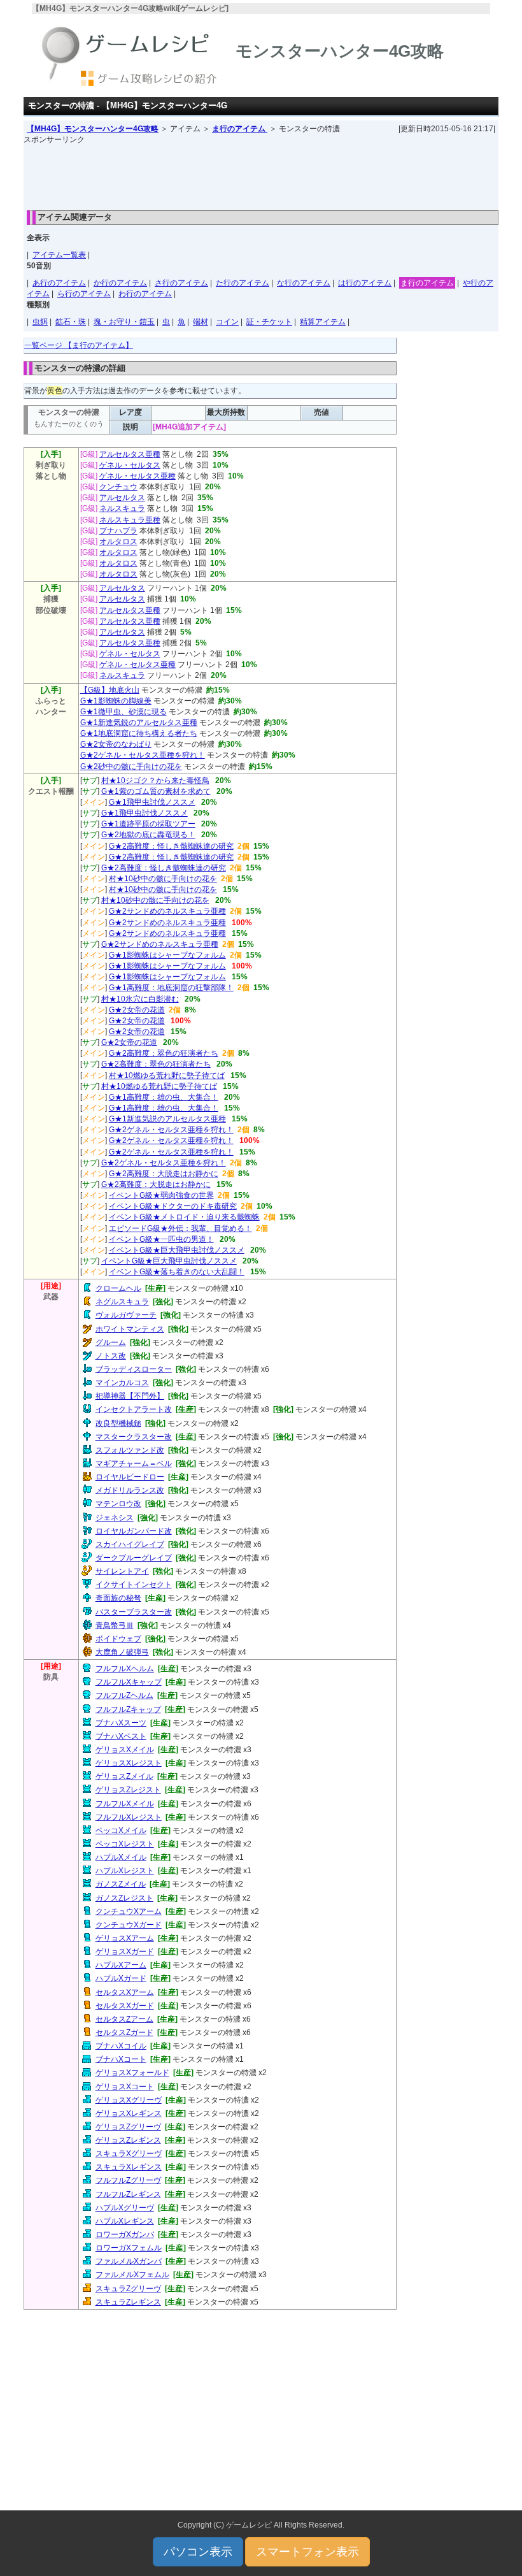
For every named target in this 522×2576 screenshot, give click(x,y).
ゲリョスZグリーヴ (128, 2127)
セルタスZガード (124, 2033)
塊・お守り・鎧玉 (124, 322)
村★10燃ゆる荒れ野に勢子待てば (167, 1076)
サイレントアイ (122, 1571)
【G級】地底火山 (110, 690)
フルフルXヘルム (125, 1669)
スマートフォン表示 (307, 2552)
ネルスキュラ (122, 508)
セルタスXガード (125, 2006)
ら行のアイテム (84, 294)
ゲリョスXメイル (125, 1750)
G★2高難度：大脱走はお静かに (164, 1174)
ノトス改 (111, 1356)
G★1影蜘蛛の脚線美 (116, 701)
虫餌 (40, 322)
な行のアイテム (304, 283)
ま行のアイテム (240, 129)
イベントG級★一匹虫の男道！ (161, 1239)
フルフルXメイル (125, 1804)
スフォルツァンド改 (130, 1450)
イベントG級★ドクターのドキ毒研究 (173, 1206)
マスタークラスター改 (134, 1437)
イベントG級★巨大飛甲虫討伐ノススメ (177, 1250)
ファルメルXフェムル (132, 2275)
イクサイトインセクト (134, 1585)
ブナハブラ (118, 531)
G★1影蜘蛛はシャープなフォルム (167, 955)
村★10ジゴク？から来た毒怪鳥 (155, 781)
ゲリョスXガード (125, 1952)
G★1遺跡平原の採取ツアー (148, 824)
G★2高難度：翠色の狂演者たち (164, 1053)
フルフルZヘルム (124, 1695)
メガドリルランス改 (130, 1490)
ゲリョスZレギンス (128, 2140)
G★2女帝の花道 (137, 1010)
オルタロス (118, 542)
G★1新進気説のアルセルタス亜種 (167, 1119)
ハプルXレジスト (125, 1871)
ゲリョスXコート (125, 2087)
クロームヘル (118, 1288)
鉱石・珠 (71, 322)
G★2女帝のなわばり (116, 744)
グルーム (111, 1342)
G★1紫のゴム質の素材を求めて (156, 791)
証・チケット (269, 322)
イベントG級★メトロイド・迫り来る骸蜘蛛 (184, 1217)
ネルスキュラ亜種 (130, 520)
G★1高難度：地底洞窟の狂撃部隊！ (171, 988)
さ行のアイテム (181, 283)
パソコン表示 (198, 2552)
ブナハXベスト (121, 1736)
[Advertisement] (261, 174)
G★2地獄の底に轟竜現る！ (148, 835)
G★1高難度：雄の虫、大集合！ (164, 1097)
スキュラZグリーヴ (128, 2289)
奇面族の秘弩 (118, 1598)
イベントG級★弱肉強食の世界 (161, 1195)
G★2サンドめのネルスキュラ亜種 (167, 911)
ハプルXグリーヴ (125, 2208)
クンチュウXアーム (129, 1911)
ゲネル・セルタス (130, 465)
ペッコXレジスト (125, 1844)
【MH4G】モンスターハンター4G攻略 (93, 129)
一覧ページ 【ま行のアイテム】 (79, 345)
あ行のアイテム (59, 283)
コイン (227, 322)
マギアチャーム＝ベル (134, 1464)
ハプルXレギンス (125, 2221)
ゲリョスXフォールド (132, 2073)
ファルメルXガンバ (129, 2261)
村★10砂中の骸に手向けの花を (163, 879)
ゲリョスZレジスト (128, 1790)
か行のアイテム (120, 283)
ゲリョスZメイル (124, 1776)
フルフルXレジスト (129, 1817)
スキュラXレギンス (129, 2167)
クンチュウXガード (129, 1925)
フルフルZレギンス (128, 2194)
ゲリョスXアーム (125, 1938)
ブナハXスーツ (121, 1723)
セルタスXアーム (125, 1992)
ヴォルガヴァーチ (126, 1315)
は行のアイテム (365, 283)
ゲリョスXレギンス (129, 2113)
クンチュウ (118, 487)
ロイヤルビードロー (130, 1477)
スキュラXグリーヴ (129, 2154)
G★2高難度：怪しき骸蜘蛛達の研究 (171, 846)
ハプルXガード (121, 1978)
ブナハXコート (121, 2059)
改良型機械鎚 (118, 1423)
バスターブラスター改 (134, 1612)
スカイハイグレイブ (130, 1544)
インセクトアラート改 (134, 1409)
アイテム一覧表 (59, 255)
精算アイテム (323, 322)
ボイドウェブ (118, 1639)
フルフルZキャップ (128, 1709)
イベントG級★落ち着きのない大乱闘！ (177, 1272)
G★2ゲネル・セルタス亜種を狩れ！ (143, 755)
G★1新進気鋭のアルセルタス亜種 (139, 723)
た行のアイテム (243, 283)
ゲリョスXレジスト (129, 1763)
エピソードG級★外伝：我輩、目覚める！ (180, 1228)
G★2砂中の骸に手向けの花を (131, 766)
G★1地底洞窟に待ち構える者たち (139, 733)
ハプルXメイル (121, 1857)
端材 (201, 322)
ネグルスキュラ (122, 1302)
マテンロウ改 (118, 1504)
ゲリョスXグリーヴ (129, 2100)
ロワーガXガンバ (125, 2234)
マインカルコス (122, 1383)
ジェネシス (115, 1518)
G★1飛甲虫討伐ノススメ (152, 802)
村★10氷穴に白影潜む (140, 999)
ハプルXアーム (121, 1965)
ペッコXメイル (121, 1831)
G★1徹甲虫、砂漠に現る (123, 712)
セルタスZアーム (124, 2019)
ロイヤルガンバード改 (134, 1531)
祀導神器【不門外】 (130, 1396)
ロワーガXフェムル (129, 2248)
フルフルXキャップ (129, 1682)
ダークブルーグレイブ (134, 1558)
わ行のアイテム (145, 294)
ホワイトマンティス (130, 1329)
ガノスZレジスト (124, 1898)
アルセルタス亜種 (130, 454)
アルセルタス (122, 498)
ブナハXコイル (121, 2046)
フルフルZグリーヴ (128, 2180)
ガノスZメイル (121, 1884)
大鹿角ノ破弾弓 (122, 1652)
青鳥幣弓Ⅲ (115, 1625)
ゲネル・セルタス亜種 (138, 476)
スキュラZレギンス (128, 2302)
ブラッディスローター (134, 1369)
